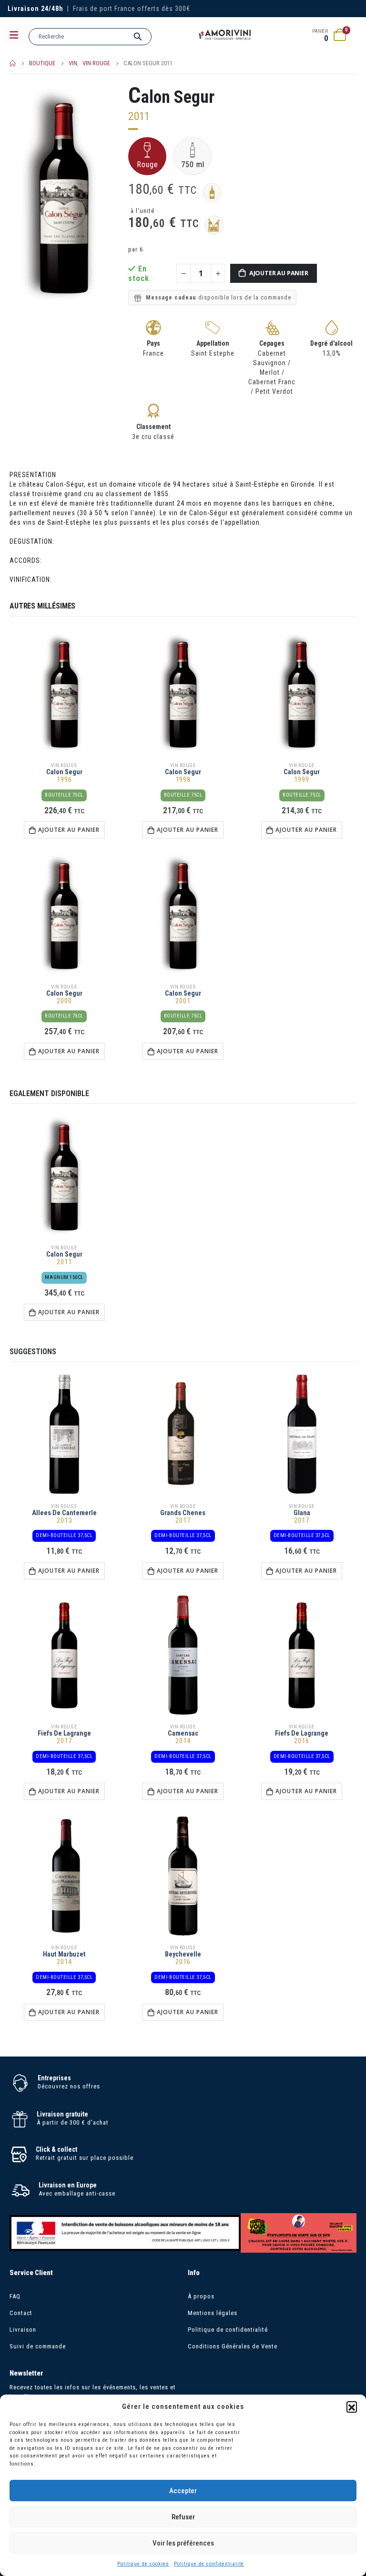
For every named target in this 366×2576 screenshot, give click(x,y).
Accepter (183, 2491)
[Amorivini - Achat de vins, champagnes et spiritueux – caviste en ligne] (225, 35)
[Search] (138, 37)
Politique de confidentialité (209, 2564)
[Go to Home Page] (13, 63)
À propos (201, 2296)
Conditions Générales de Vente (233, 2346)
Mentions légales (213, 2313)
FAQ (15, 2296)
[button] (352, 2406)
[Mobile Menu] (14, 35)
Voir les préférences (183, 2543)
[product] (64, 693)
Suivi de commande (38, 2346)
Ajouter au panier (279, 273)
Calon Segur (171, 97)
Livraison (23, 2330)
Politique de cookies (143, 2564)
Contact (21, 2313)
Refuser (183, 2517)
